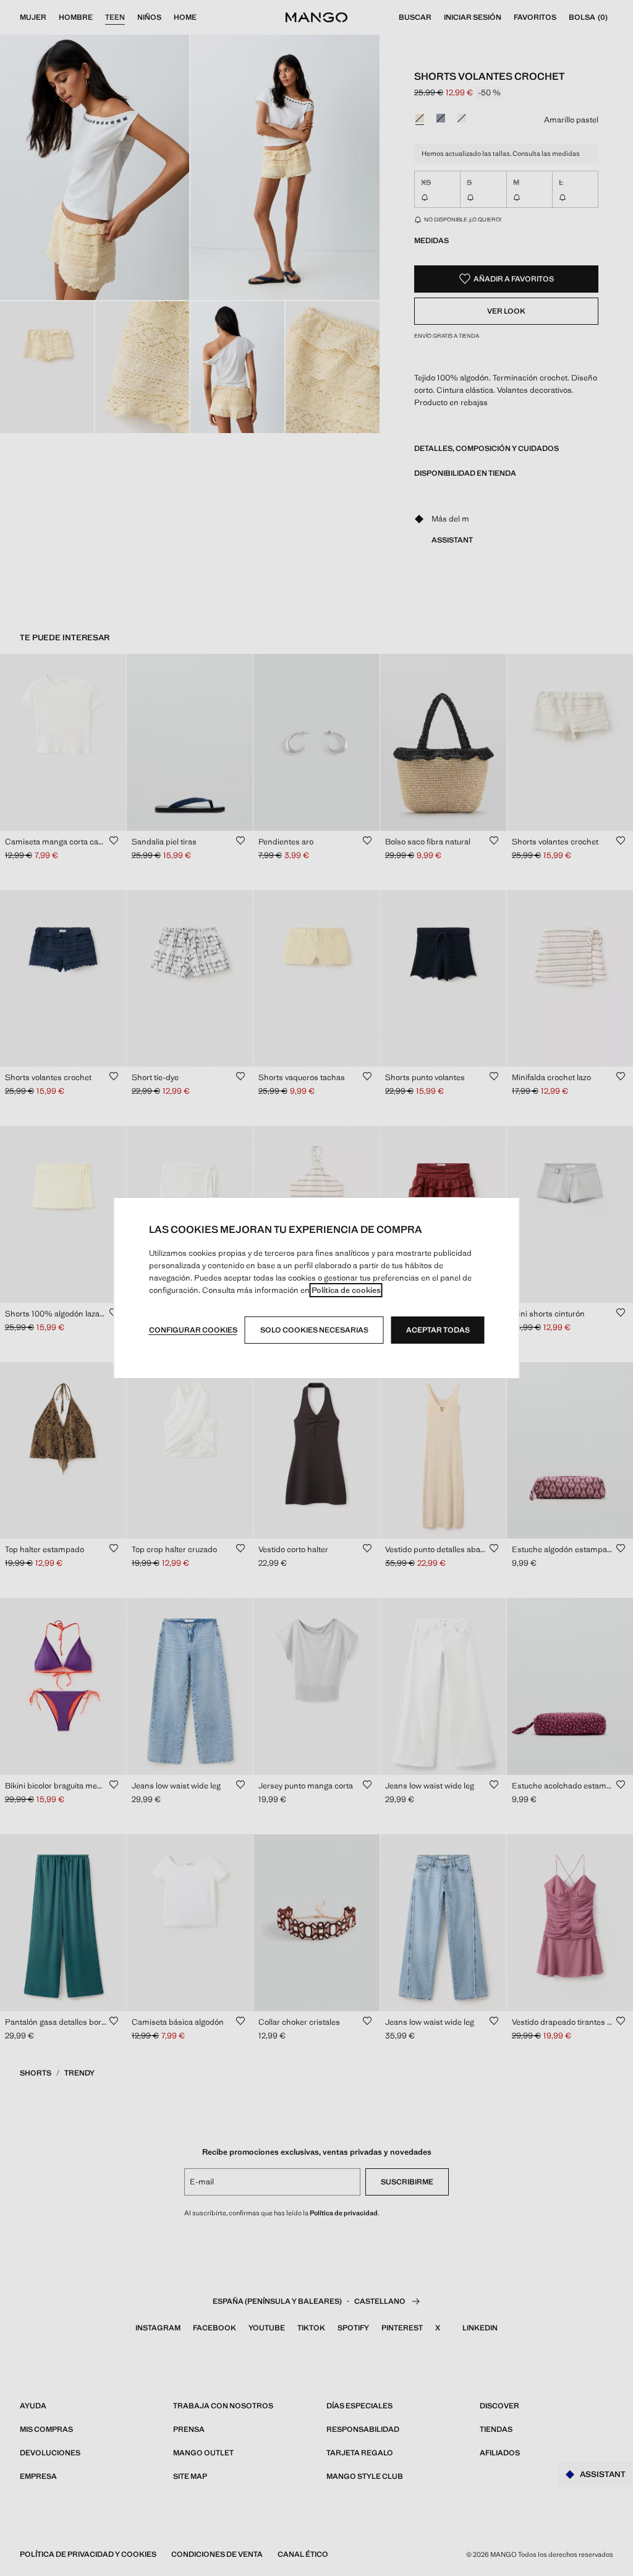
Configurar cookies (193, 1330)
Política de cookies (346, 1290)
